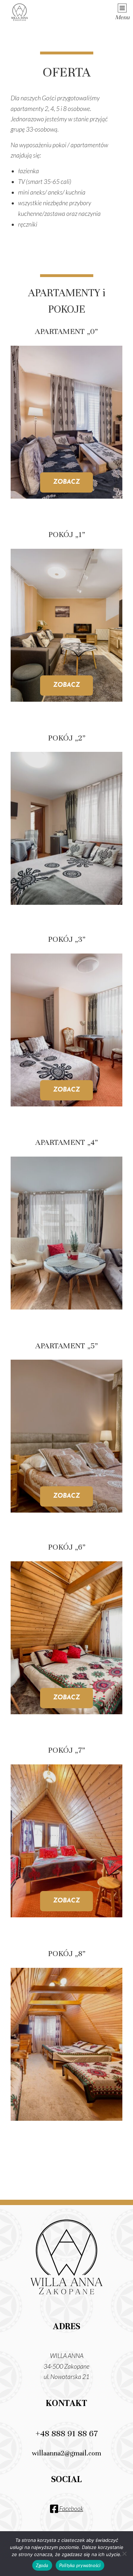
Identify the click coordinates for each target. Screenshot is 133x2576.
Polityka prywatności (80, 2565)
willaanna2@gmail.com (66, 2453)
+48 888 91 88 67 (67, 2433)
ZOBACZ (66, 482)
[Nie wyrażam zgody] (124, 2554)
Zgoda (42, 2565)
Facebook (71, 2509)
